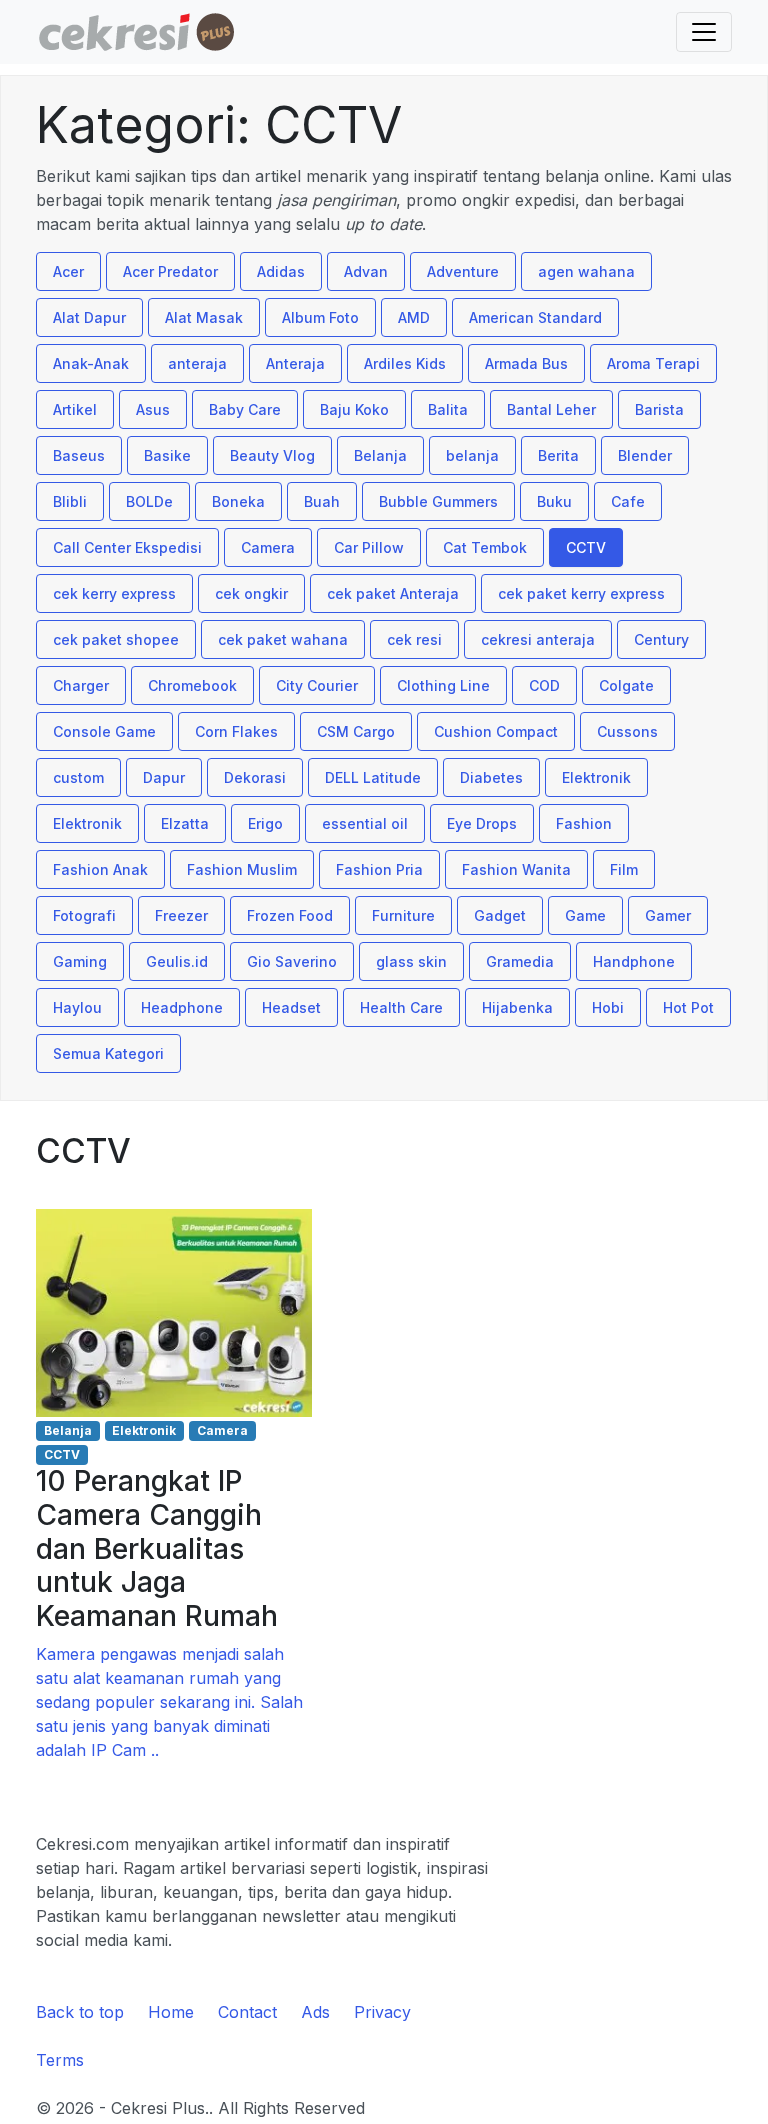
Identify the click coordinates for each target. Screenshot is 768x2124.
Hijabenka (517, 1007)
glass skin (411, 961)
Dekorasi (255, 777)
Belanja (380, 455)
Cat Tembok (485, 547)
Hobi (608, 1007)
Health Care (401, 1007)
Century (661, 639)
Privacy (382, 2012)
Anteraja (295, 363)
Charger (81, 685)
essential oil (365, 823)
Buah (322, 501)
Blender (645, 455)
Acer (68, 271)
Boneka (238, 501)
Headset (291, 1007)
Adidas (281, 271)
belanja (472, 455)
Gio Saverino (292, 961)
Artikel (75, 409)
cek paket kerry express (581, 593)
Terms (60, 2060)
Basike (167, 455)
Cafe (628, 501)
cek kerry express (114, 593)
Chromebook (192, 685)
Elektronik (596, 777)
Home (171, 2012)
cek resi (414, 639)
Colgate (626, 685)
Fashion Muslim (242, 869)
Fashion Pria (379, 869)
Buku (554, 501)
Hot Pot (688, 1007)
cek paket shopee (116, 639)
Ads (315, 2012)
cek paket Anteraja (393, 593)
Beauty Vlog (272, 455)
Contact (247, 2012)
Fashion (584, 823)
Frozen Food (290, 915)
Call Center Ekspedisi (127, 547)
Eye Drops (482, 823)
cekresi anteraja (538, 639)
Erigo (265, 823)
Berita (558, 455)
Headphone (182, 1007)
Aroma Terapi (653, 363)
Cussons (627, 731)
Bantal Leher (551, 409)
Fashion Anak (100, 869)
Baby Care (245, 409)
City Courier (317, 685)
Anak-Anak (91, 363)
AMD (414, 317)
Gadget (500, 915)
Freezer (181, 915)
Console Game (104, 731)
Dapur (164, 777)
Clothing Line (443, 685)
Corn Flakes (236, 731)
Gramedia (520, 961)
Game (585, 915)
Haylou (77, 1007)
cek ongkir (251, 593)
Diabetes (491, 777)
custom (78, 777)
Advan (366, 271)
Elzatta (185, 823)
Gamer (668, 915)
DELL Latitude (373, 777)
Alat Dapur (89, 317)
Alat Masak (204, 317)
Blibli (70, 501)
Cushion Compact (496, 731)
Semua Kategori (108, 1053)
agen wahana (586, 271)
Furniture (403, 915)
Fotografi (84, 915)
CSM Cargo (356, 731)
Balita (448, 409)
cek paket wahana (283, 639)
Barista (659, 409)
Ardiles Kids (405, 363)
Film (624, 869)
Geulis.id (177, 961)
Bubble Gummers (438, 501)
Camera (268, 547)
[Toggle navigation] (704, 32)
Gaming (80, 961)
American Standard (535, 317)
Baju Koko (354, 409)
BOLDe (149, 501)
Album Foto (320, 317)
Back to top (80, 2012)
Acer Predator (170, 271)
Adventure (463, 271)
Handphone (634, 961)
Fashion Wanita (516, 869)
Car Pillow (369, 547)
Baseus (79, 455)
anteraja (197, 363)
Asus (153, 409)
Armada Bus (526, 363)
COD (544, 685)
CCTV (586, 547)
